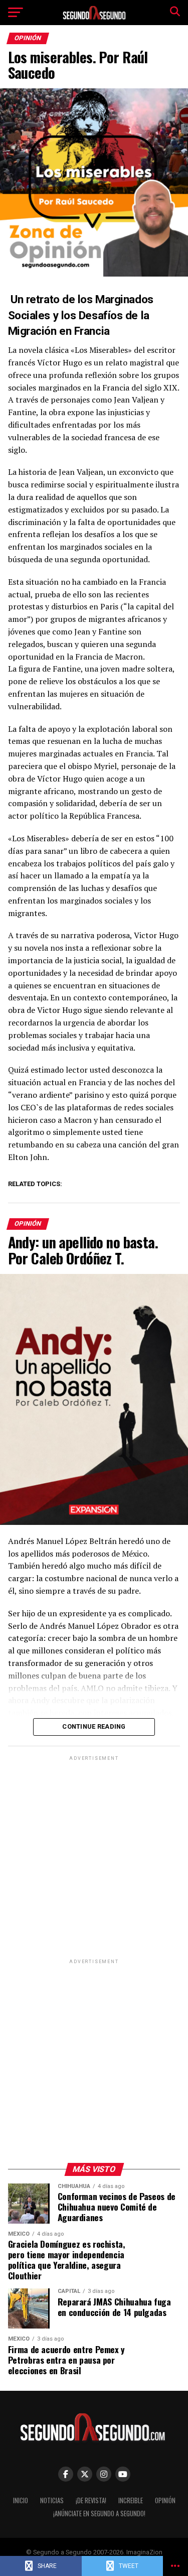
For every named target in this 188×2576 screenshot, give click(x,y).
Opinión (165, 2500)
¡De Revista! (91, 2500)
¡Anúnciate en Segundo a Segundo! (99, 2514)
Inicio (21, 2500)
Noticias (52, 2500)
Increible (131, 2500)
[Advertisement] (94, 1857)
